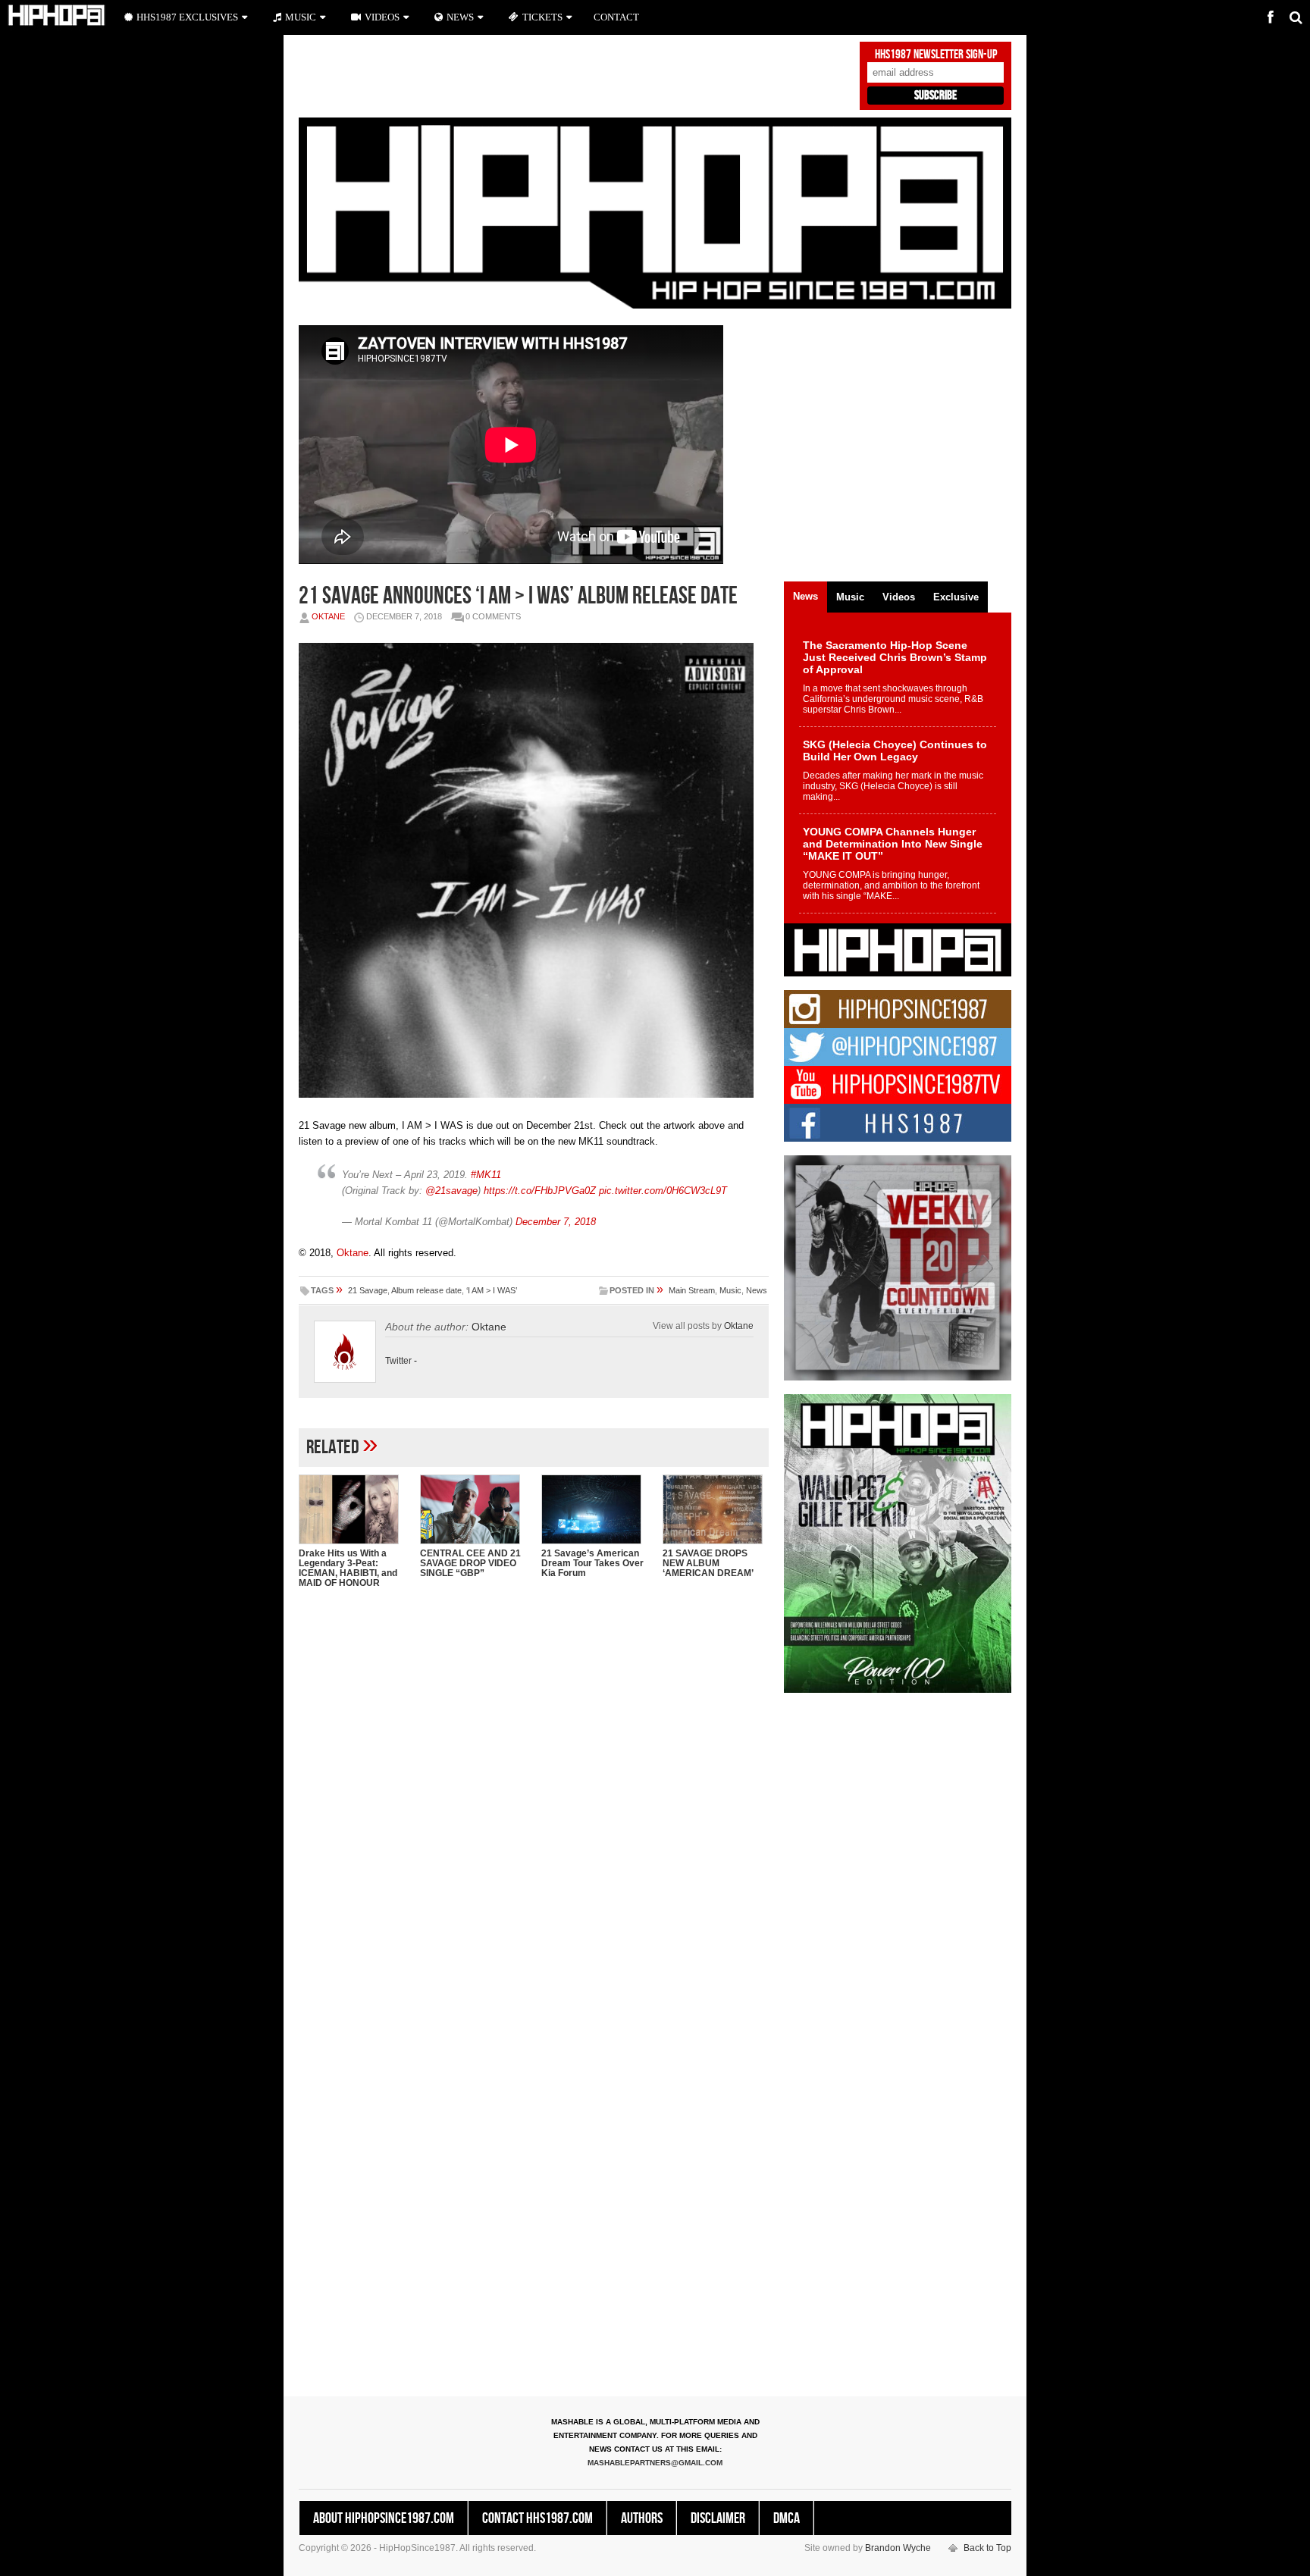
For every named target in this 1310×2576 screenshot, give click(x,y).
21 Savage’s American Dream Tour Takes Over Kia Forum (592, 1563)
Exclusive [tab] (956, 597)
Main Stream (692, 1290)
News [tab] (805, 596)
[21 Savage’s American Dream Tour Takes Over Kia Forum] (594, 1509)
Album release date (426, 1290)
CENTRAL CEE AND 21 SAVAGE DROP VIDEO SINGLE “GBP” (470, 1563)
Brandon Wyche (898, 2548)
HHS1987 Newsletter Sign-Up (936, 55)
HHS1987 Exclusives (187, 17)
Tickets (542, 17)
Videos (382, 17)
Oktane (328, 616)
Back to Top (987, 2548)
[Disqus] (534, 1796)
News (757, 1290)
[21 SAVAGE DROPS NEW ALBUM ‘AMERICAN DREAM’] (716, 1509)
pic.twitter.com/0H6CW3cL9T (663, 1191)
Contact (616, 17)
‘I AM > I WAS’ (492, 1290)
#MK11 (486, 1175)
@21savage (451, 1191)
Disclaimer (718, 2518)
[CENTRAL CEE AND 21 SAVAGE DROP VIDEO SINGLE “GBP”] (473, 1509)
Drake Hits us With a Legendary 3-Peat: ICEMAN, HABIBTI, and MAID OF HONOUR (348, 1568)
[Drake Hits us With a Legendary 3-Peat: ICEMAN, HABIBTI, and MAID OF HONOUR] (352, 1509)
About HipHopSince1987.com (384, 2518)
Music (730, 1290)
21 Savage (368, 1290)
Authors (642, 2518)
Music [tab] (850, 597)
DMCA (787, 2518)
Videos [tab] (899, 597)
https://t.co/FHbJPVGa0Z (540, 1191)
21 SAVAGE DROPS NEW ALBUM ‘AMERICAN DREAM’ (708, 1563)
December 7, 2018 (556, 1222)
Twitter (398, 1361)
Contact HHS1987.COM (537, 2518)
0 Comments (493, 616)
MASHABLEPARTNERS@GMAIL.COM (655, 2463)
